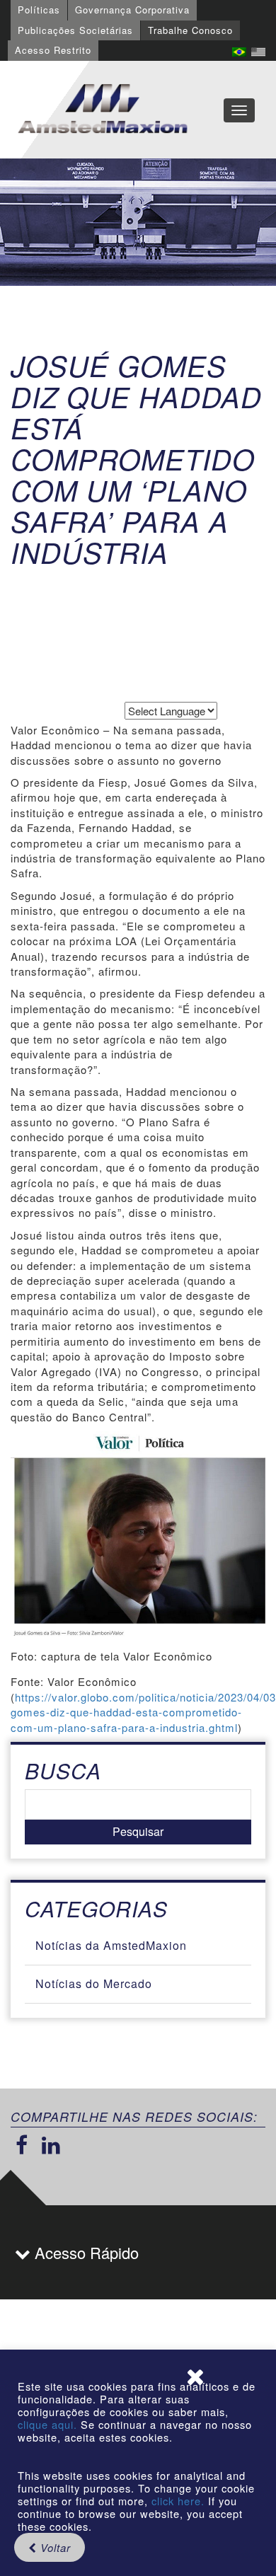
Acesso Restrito (53, 50)
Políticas (39, 10)
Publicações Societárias (75, 30)
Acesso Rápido (85, 2252)
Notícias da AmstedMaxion (111, 1945)
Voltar (54, 2547)
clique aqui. (49, 2424)
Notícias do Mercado (94, 1983)
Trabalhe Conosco (190, 30)
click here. (178, 2501)
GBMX (103, 110)
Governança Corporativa (132, 10)
